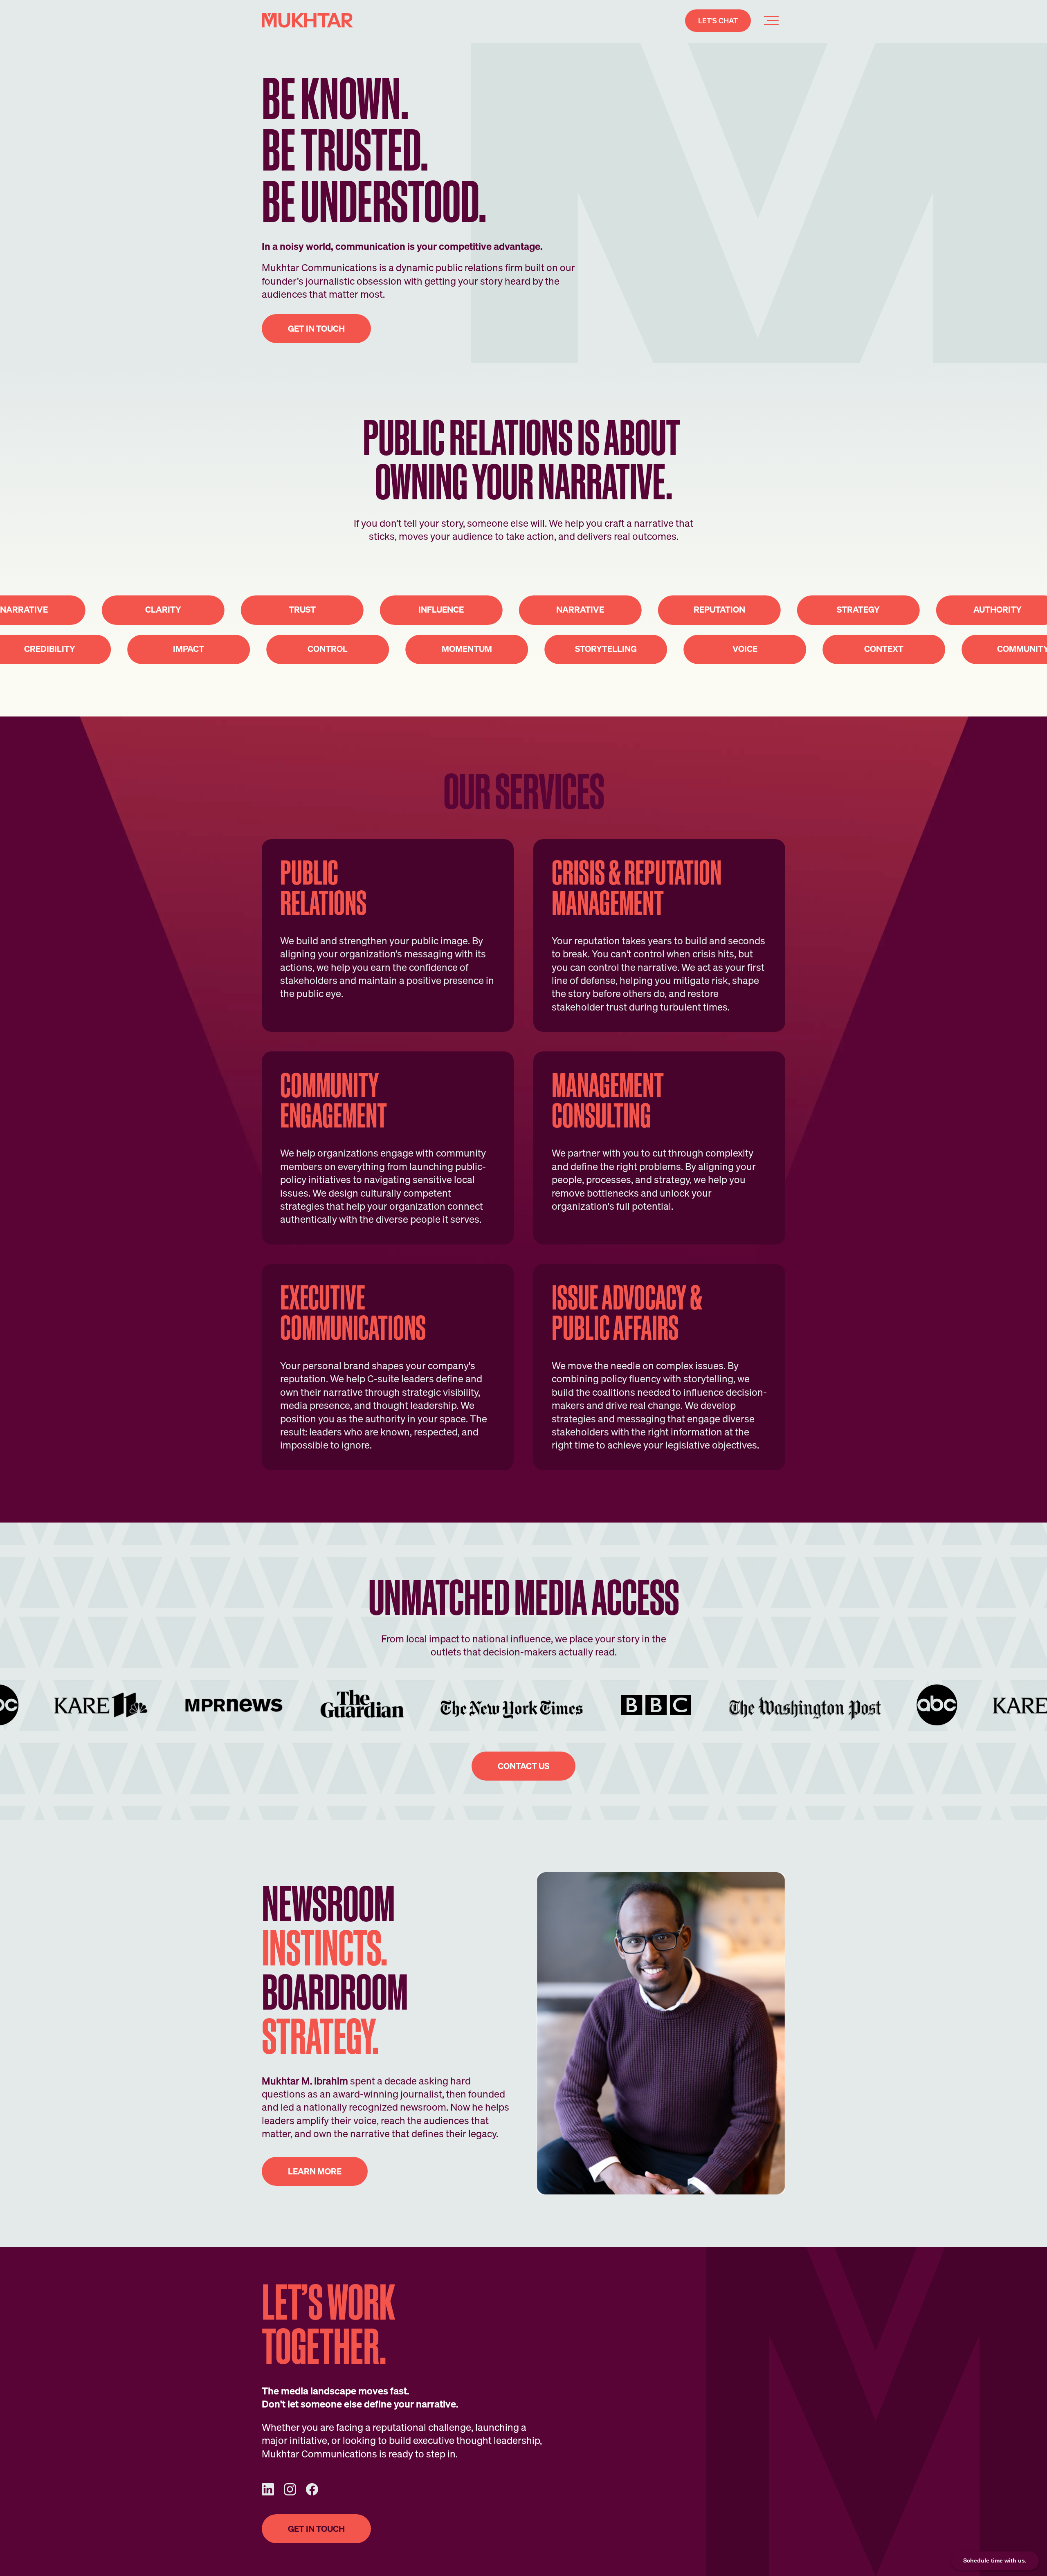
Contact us (523, 1766)
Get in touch (316, 2529)
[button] (771, 20)
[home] (308, 20)
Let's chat (718, 21)
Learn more (315, 2171)
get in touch (316, 329)
